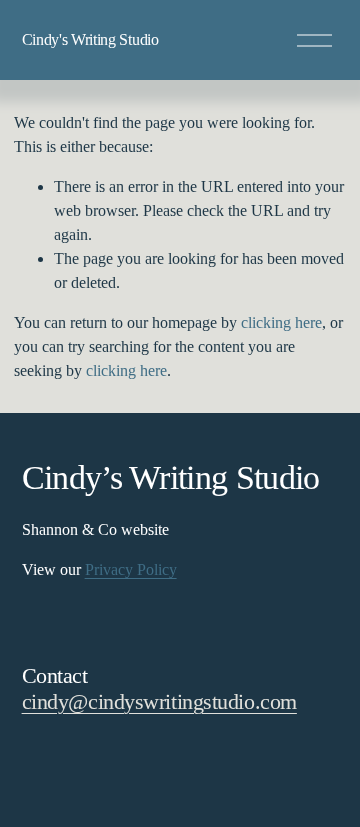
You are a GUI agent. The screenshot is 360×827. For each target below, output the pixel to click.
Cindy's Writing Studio (90, 39)
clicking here (281, 322)
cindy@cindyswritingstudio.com (159, 701)
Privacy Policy (131, 569)
